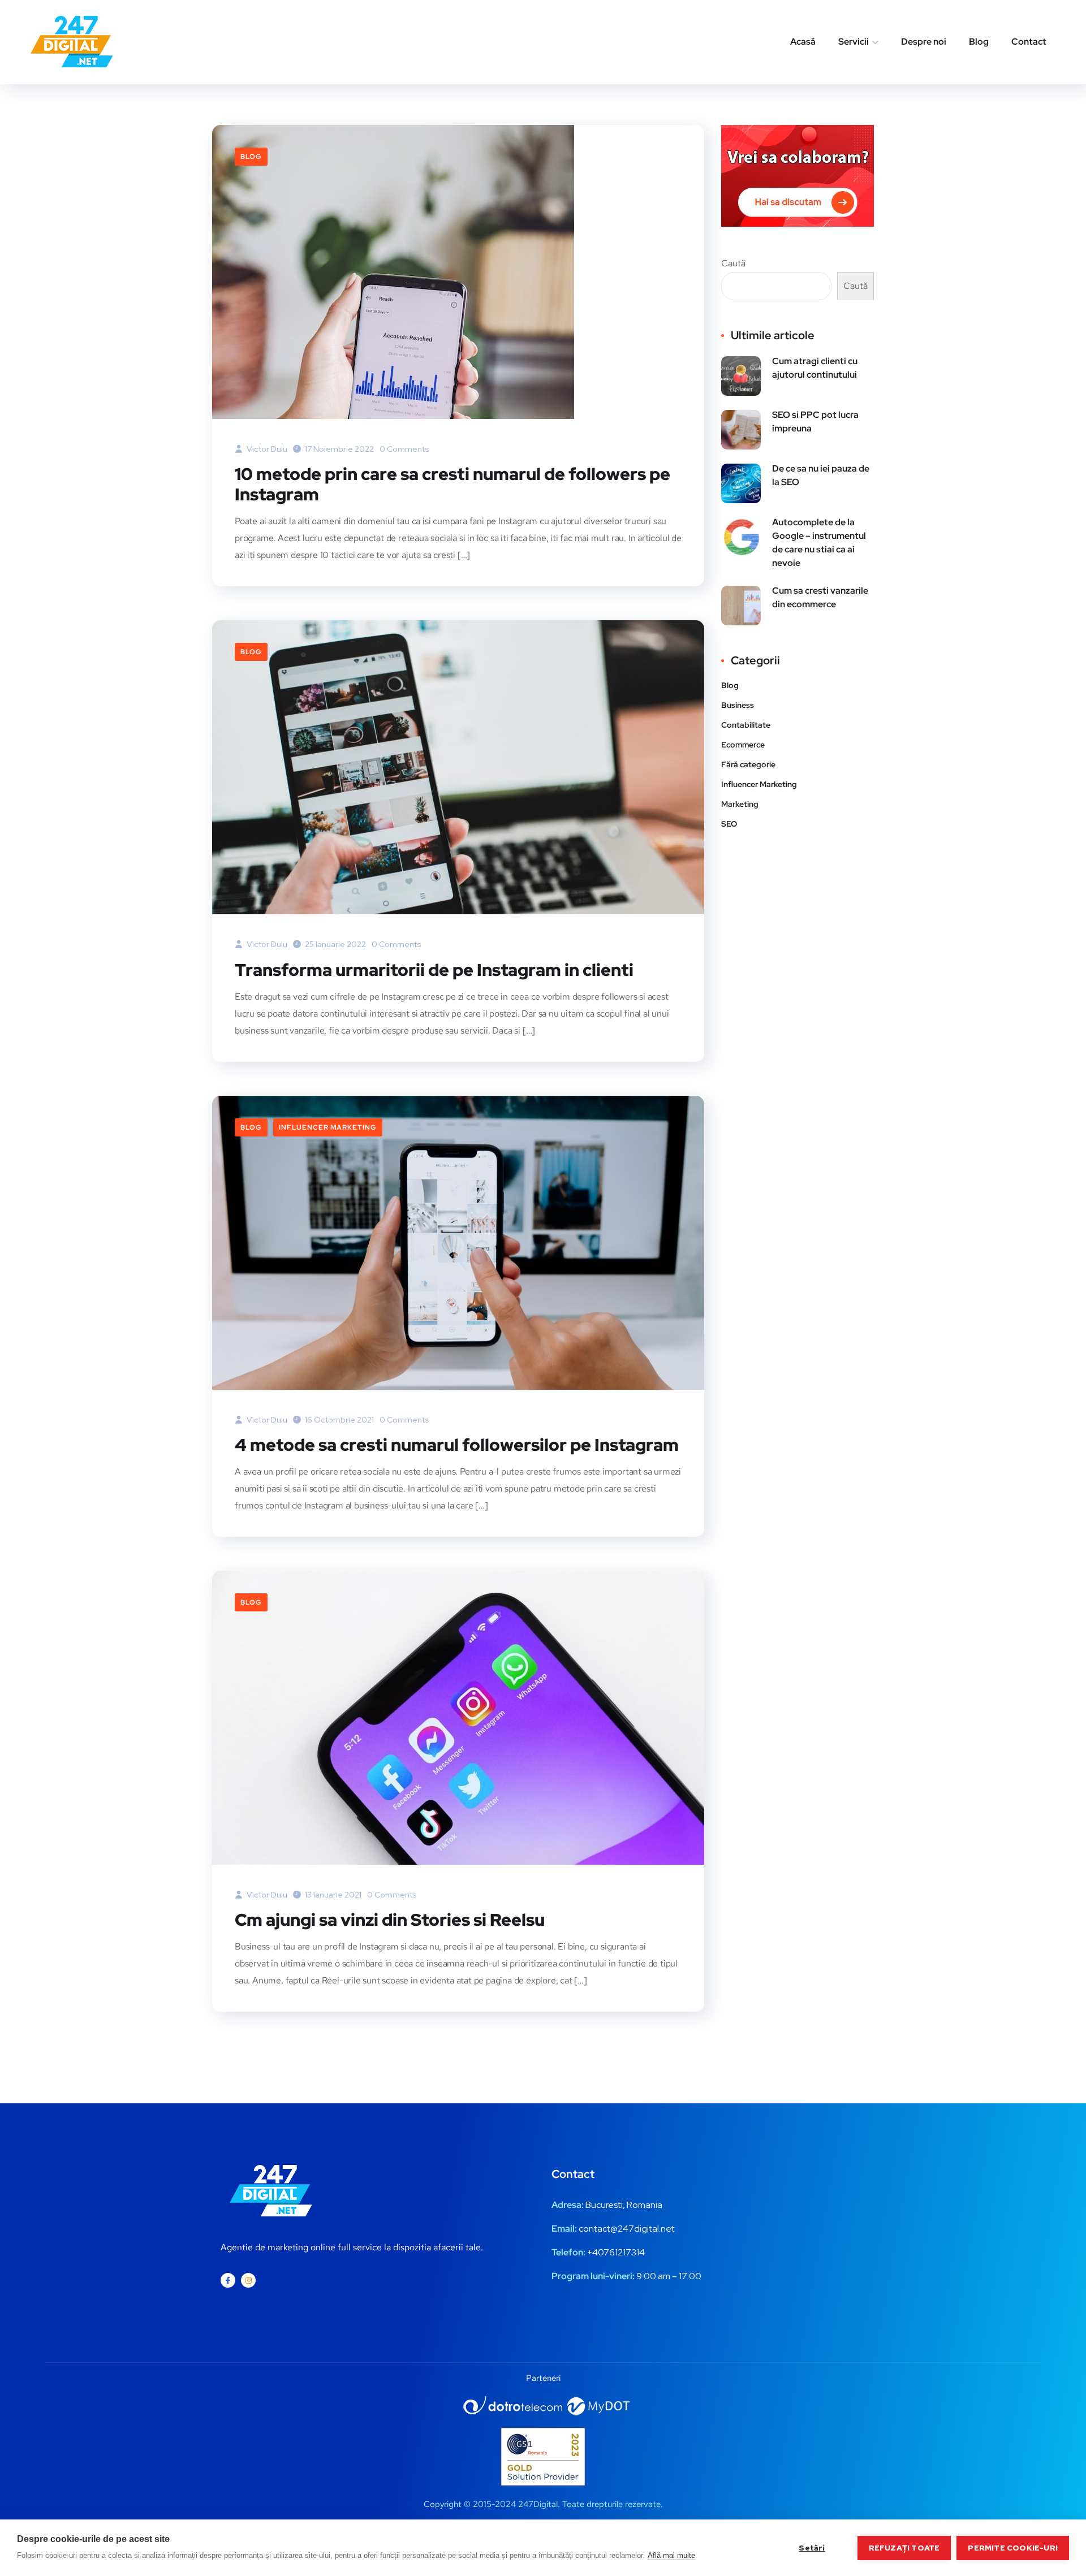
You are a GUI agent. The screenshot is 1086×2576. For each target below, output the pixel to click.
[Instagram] (248, 2280)
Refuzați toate (904, 2548)
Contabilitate (746, 725)
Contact (1029, 42)
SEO (729, 824)
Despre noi (924, 42)
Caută (733, 263)
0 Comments (404, 449)
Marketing (740, 804)
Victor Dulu (266, 449)
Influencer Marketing (328, 1127)
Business (738, 705)
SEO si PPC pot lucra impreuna (815, 422)
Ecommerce (743, 745)
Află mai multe (671, 2555)
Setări (812, 2548)
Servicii (854, 42)
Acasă (803, 42)
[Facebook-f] (228, 2280)
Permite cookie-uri (1013, 2548)
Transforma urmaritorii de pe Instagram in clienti (434, 970)
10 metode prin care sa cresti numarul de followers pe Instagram (453, 484)
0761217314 (621, 2252)
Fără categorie (748, 764)
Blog (979, 42)
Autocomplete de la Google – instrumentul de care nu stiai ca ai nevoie (819, 543)
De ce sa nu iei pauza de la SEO (821, 475)
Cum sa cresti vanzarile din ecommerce (820, 597)
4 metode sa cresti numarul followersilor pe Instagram (457, 1445)
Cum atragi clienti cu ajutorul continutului (815, 368)
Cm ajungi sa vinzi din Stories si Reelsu (390, 1920)
